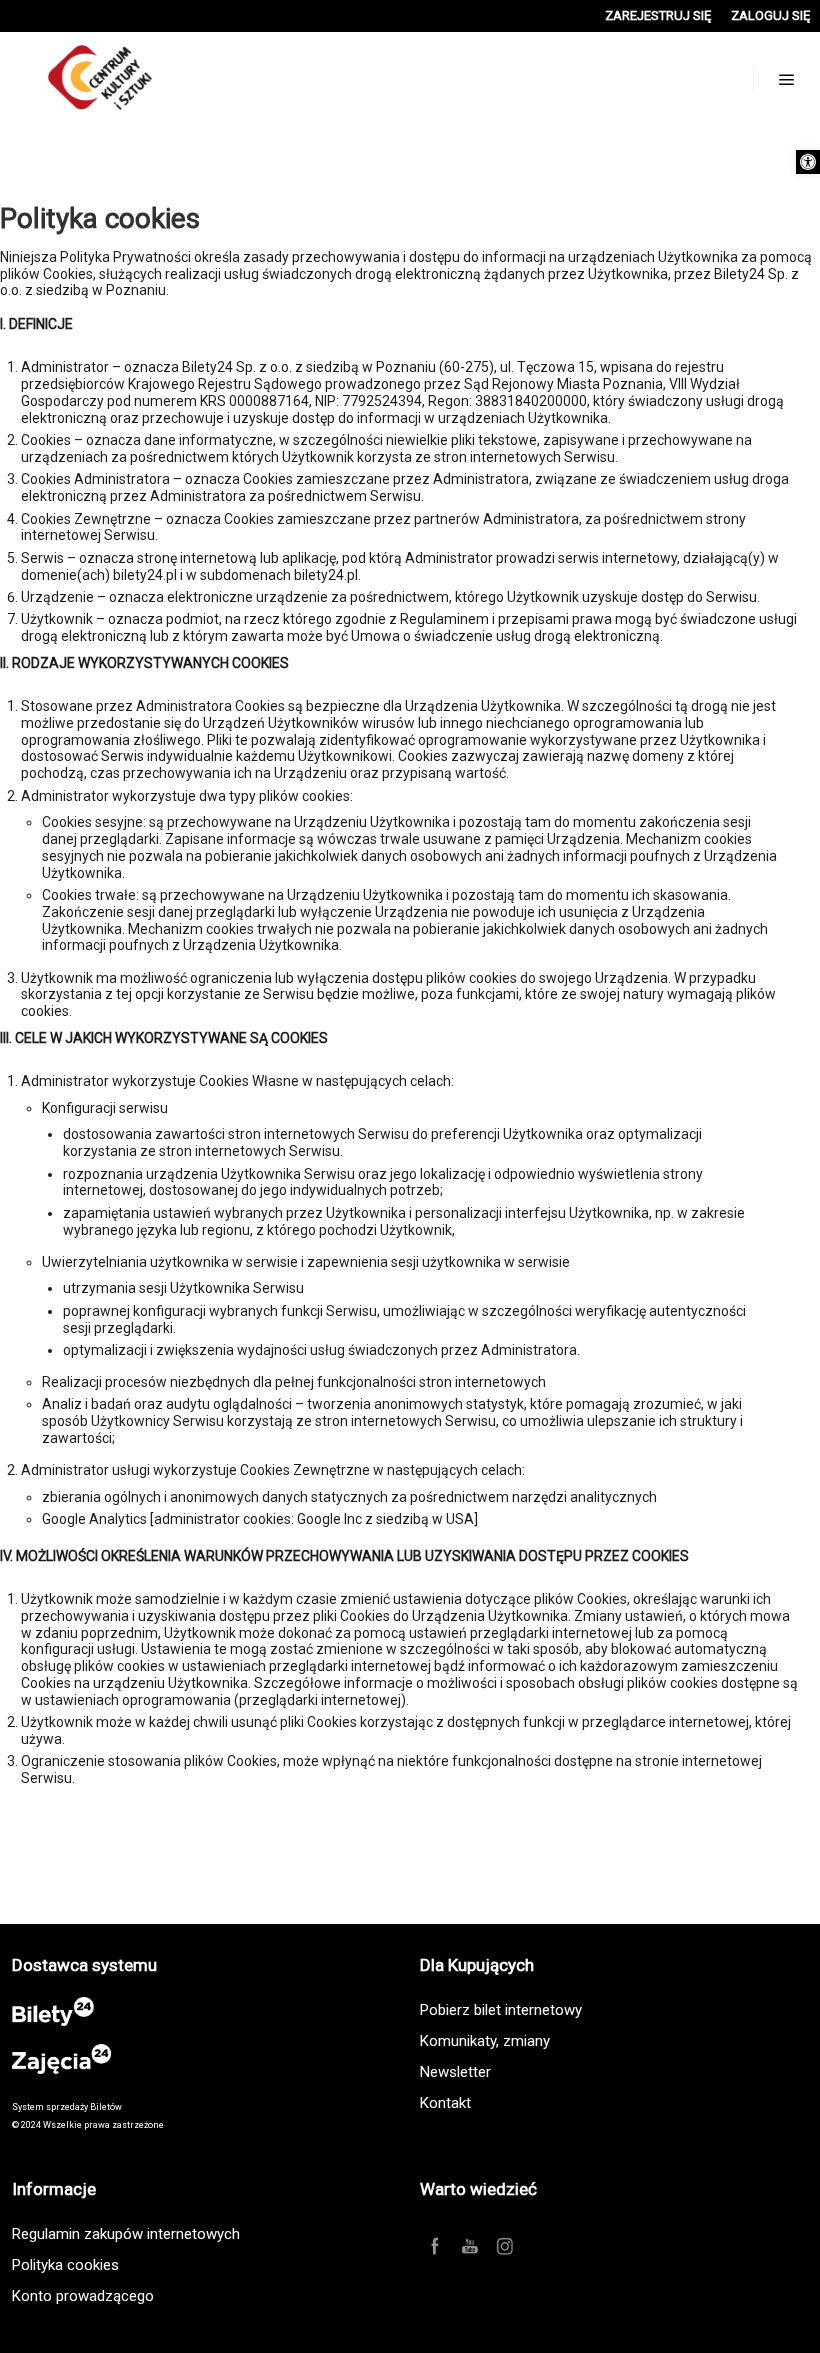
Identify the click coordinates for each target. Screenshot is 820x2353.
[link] (808, 162)
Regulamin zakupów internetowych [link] (126, 2234)
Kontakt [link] (445, 2103)
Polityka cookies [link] (65, 2265)
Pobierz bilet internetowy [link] (501, 2010)
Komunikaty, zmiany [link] (485, 2041)
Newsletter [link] (455, 2072)
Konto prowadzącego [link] (83, 2296)
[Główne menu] (787, 80)
